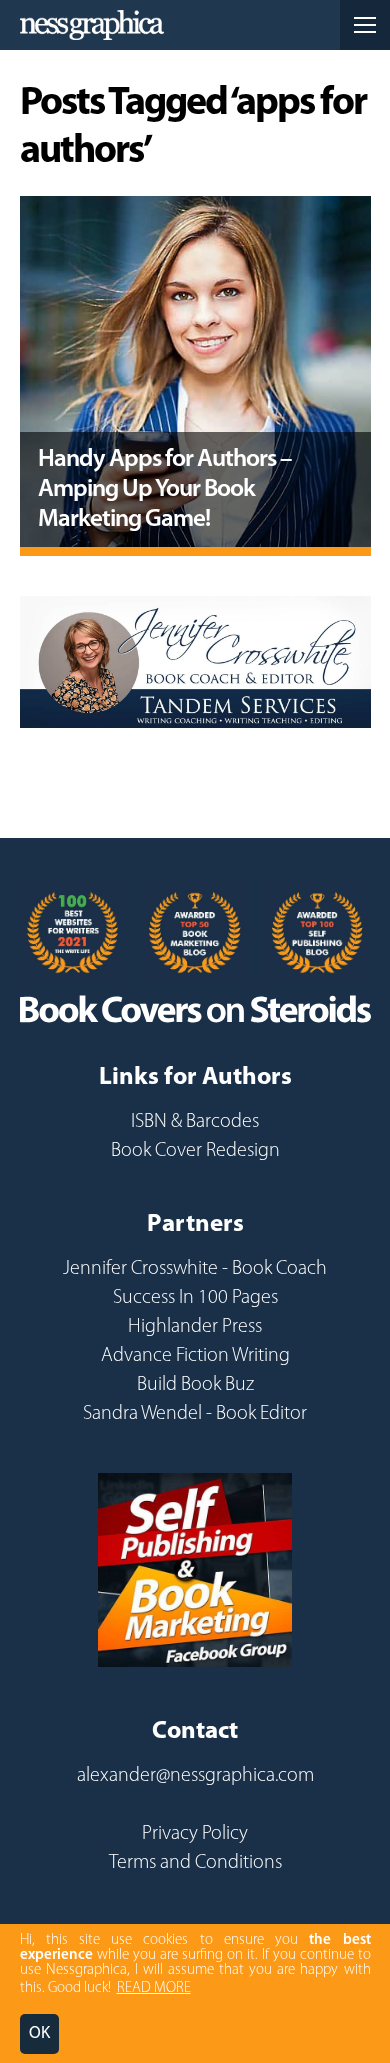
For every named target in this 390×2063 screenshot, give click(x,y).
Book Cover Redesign (195, 1151)
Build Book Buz (195, 1385)
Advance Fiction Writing (195, 1356)
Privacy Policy (195, 1834)
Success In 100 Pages (195, 1298)
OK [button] (39, 2033)
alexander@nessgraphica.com (195, 1776)
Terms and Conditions (195, 1863)
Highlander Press (195, 1327)
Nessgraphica (92, 25)
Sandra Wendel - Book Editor (195, 1414)
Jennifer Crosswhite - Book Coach (195, 1269)
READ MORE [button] (154, 1988)
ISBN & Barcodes (195, 1122)
